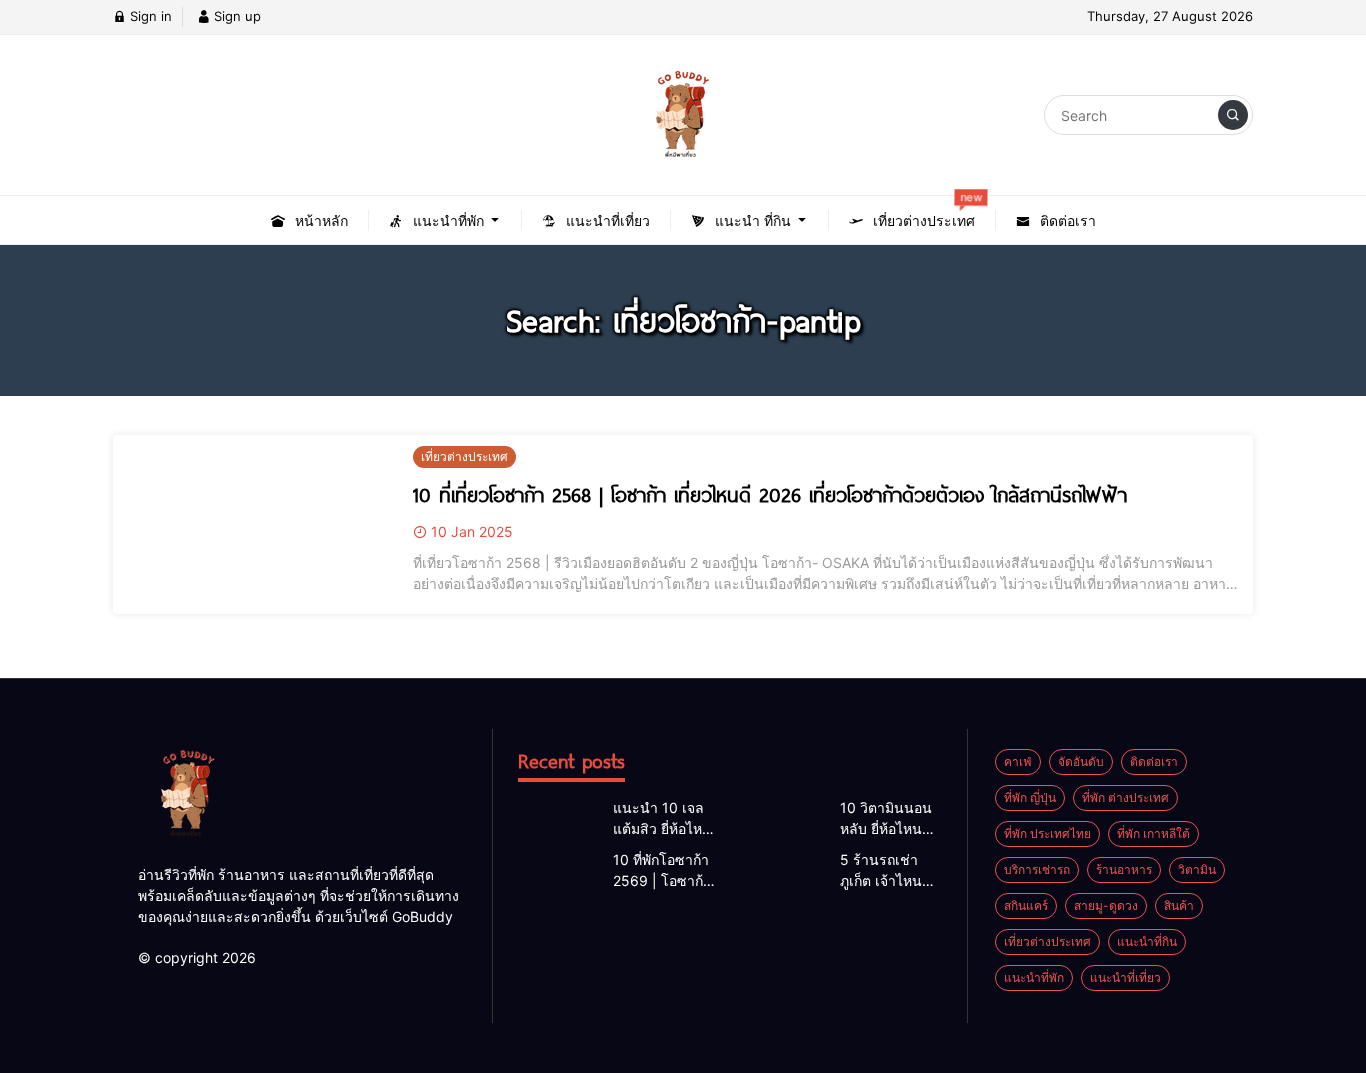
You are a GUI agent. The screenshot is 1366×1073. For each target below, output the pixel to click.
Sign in (149, 16)
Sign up (235, 16)
